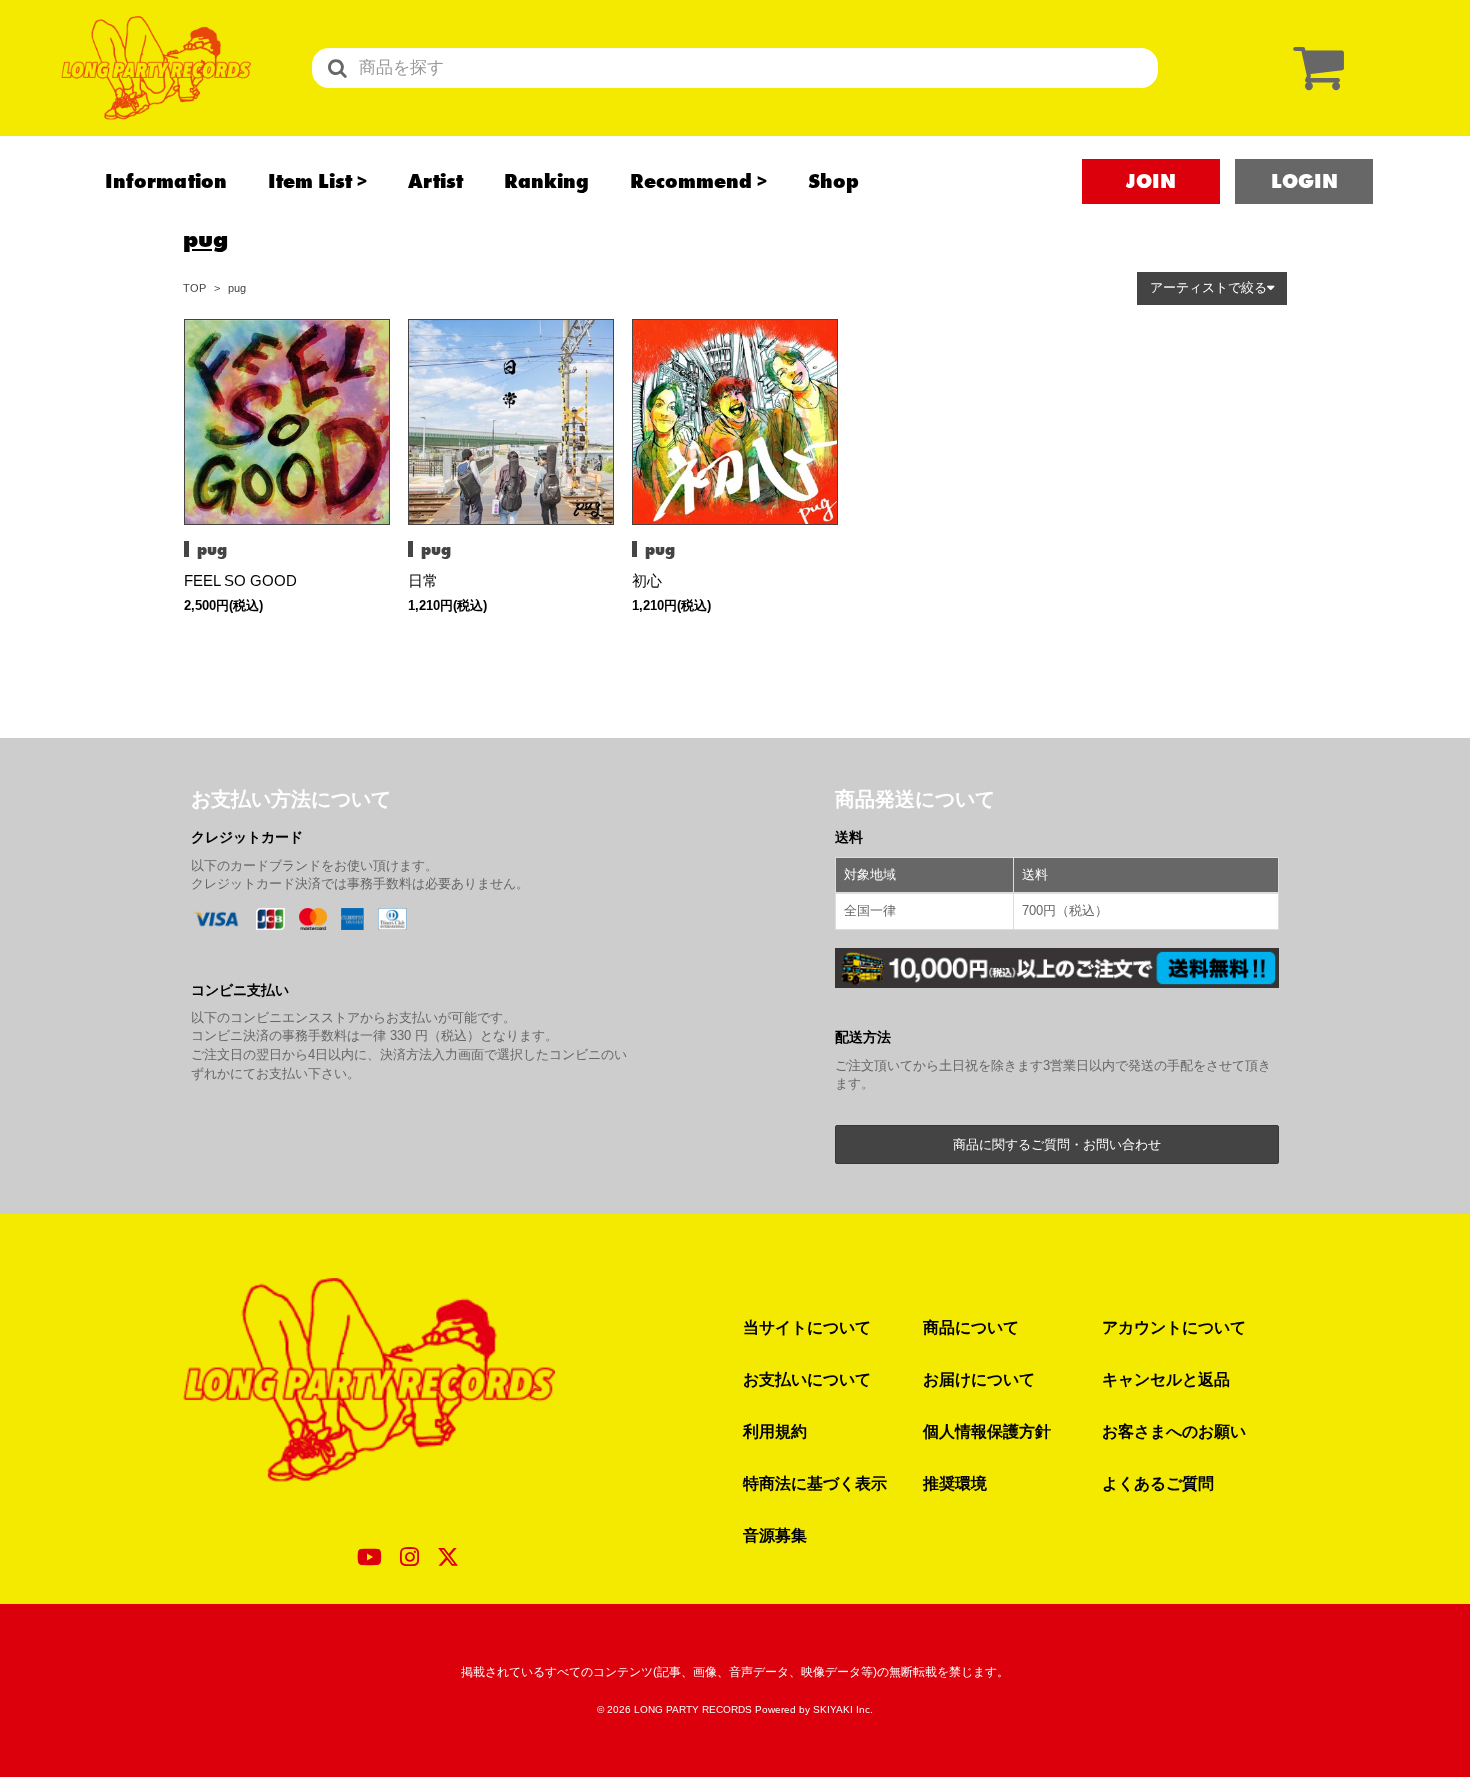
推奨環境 (955, 1483)
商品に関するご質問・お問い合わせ (1057, 1144)
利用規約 (775, 1431)
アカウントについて (1174, 1327)
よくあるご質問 (1158, 1483)
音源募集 (775, 1535)
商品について (971, 1327)
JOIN (1151, 181)
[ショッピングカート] (1314, 67)
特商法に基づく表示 (815, 1483)
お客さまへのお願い (1174, 1431)
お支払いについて (807, 1379)
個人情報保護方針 (987, 1431)
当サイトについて (807, 1327)
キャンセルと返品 (1166, 1379)
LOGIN (1304, 181)
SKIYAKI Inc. (843, 1709)
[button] (1212, 288)
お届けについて (979, 1379)
